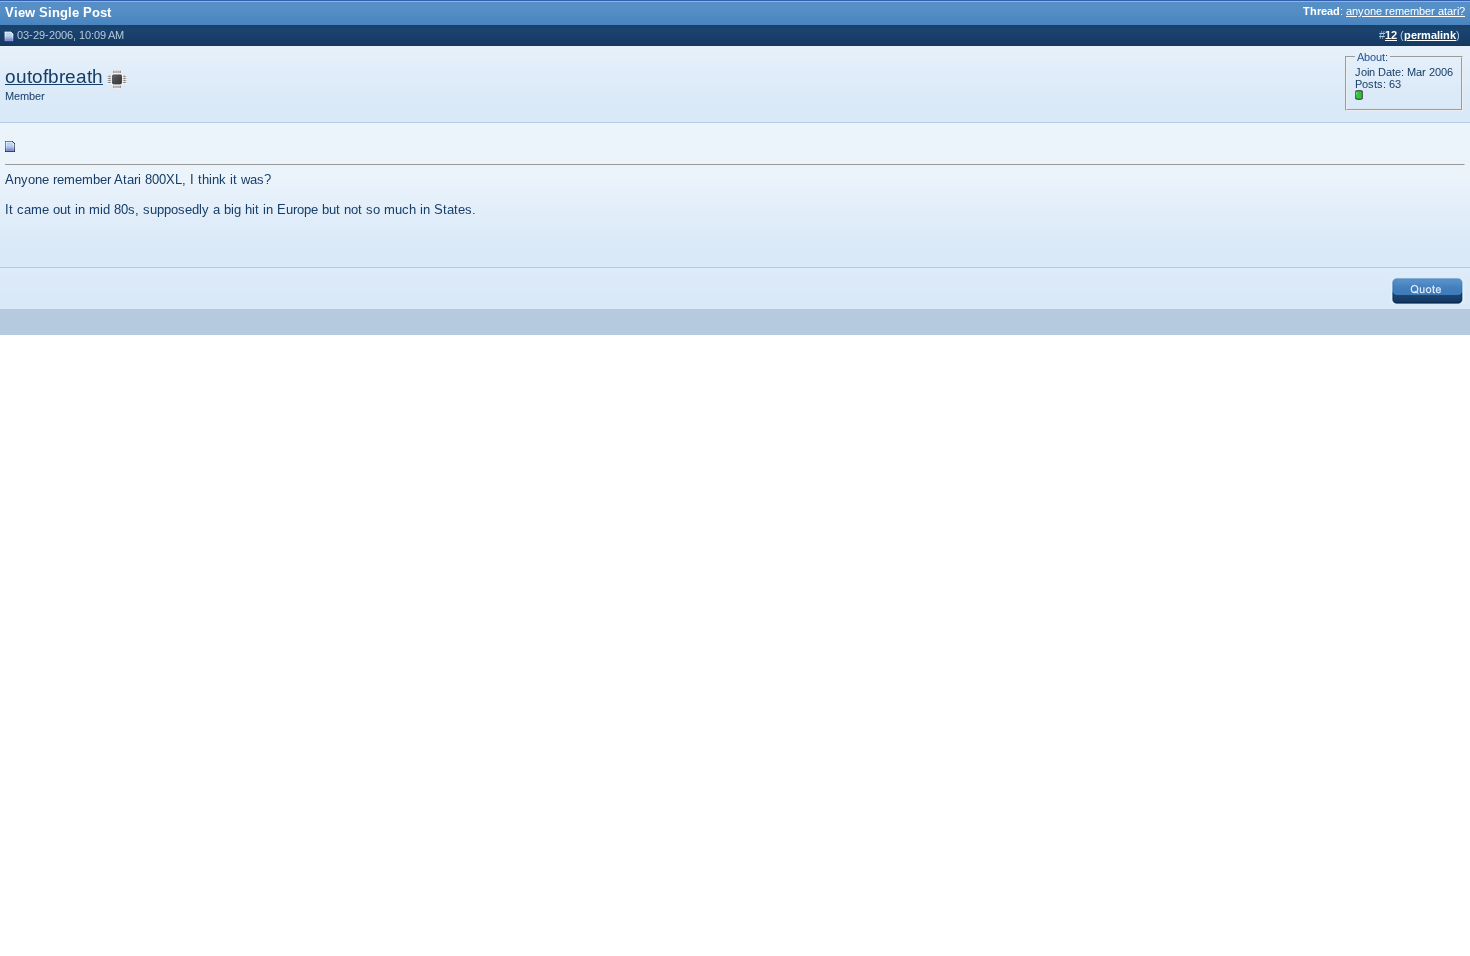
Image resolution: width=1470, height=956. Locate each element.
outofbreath (54, 76)
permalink (1430, 35)
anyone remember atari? (1405, 11)
